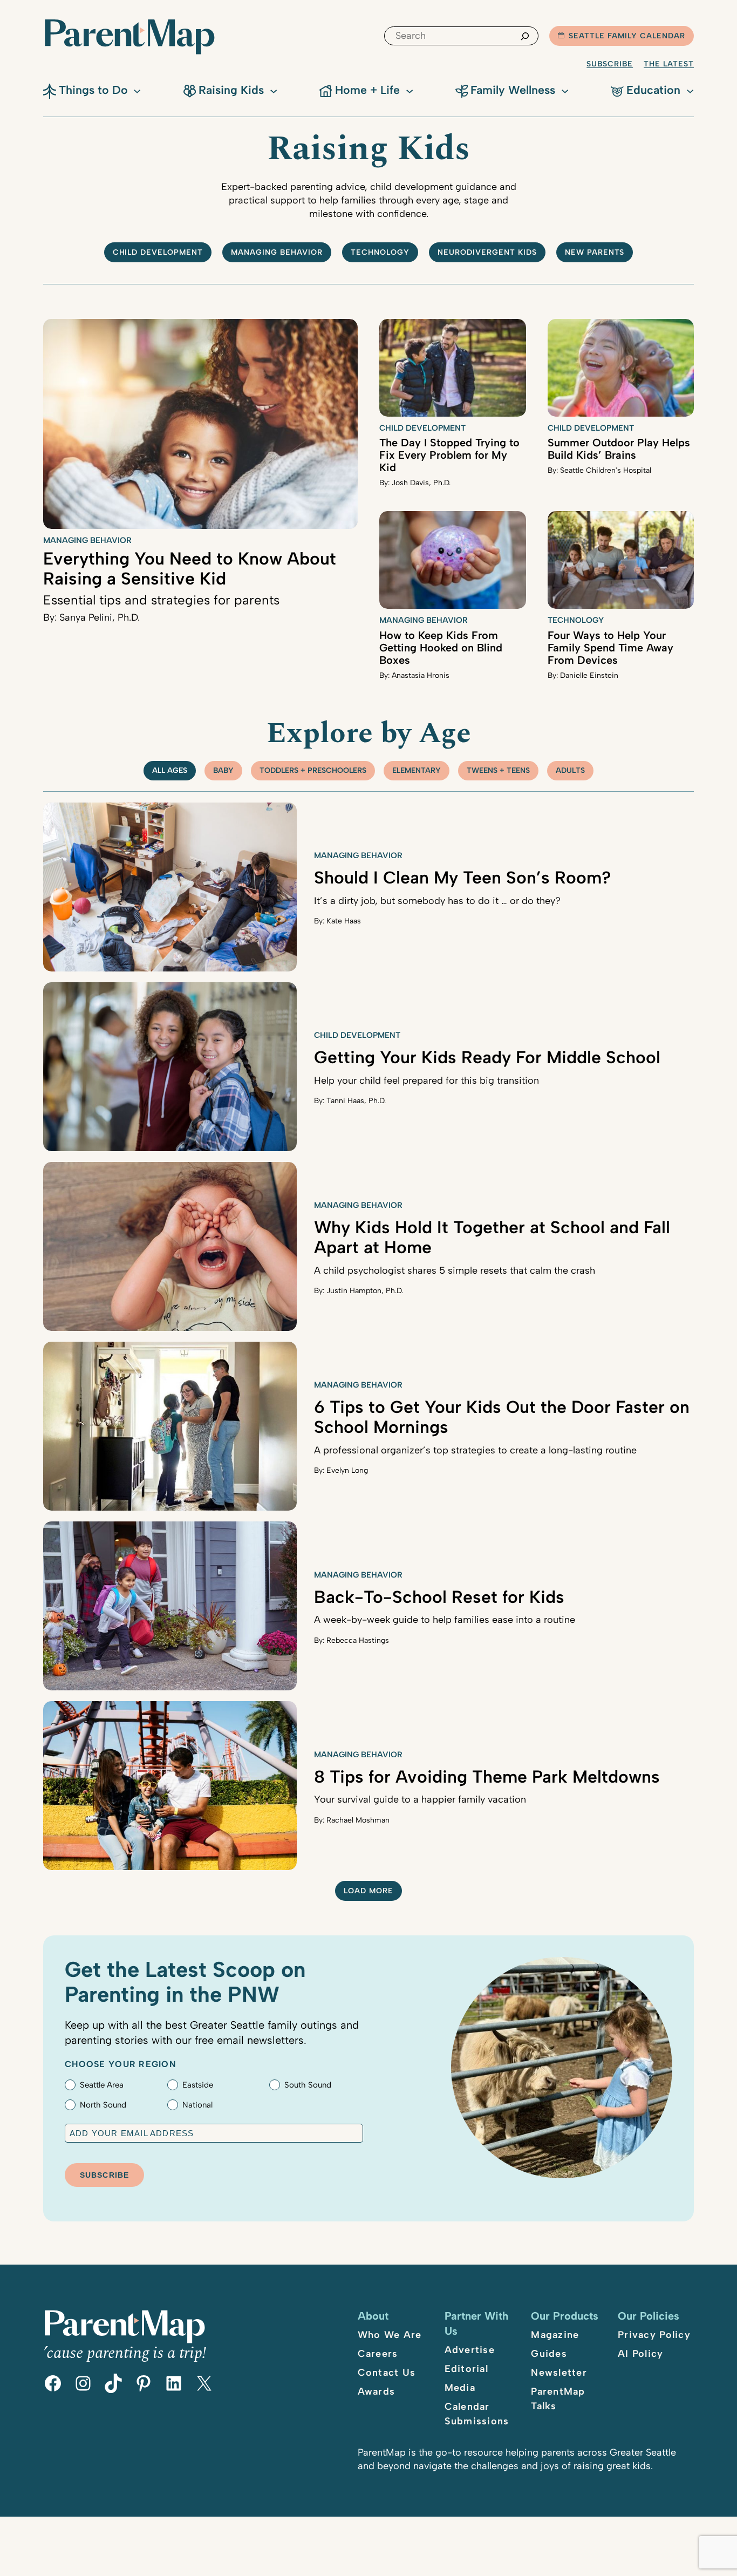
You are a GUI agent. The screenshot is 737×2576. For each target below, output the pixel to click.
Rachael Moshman (358, 1820)
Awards (377, 2391)
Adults (570, 770)
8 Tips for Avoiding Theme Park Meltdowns (487, 1777)
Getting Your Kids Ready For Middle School (487, 1057)
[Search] (525, 36)
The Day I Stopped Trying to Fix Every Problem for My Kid (449, 455)
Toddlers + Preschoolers (313, 770)
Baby (223, 770)
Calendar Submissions (477, 2414)
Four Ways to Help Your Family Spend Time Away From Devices (610, 648)
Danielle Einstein (589, 675)
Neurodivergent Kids (487, 252)
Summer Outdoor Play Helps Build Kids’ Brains (619, 449)
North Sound (103, 2105)
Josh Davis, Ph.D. (421, 483)
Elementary (417, 770)
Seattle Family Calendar (627, 36)
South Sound (308, 2085)
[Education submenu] (690, 90)
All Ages (170, 770)
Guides (549, 2354)
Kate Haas (344, 921)
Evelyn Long (347, 1470)
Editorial (466, 2369)
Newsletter (559, 2373)
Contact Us (387, 2373)
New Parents (595, 252)
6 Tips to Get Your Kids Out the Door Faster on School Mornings (502, 1417)
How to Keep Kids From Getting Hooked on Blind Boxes (441, 648)
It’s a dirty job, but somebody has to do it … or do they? (437, 901)
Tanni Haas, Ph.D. (356, 1101)
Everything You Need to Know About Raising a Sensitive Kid (190, 569)
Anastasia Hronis (421, 675)
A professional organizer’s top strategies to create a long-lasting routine (475, 1450)
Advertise (470, 2350)
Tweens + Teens (498, 770)
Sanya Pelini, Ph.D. (100, 617)
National (197, 2105)
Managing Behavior (277, 252)
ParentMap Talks (558, 2399)
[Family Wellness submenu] (565, 90)
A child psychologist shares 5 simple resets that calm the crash (455, 1270)
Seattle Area (102, 2085)
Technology (380, 252)
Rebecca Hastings (358, 1640)
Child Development (422, 428)
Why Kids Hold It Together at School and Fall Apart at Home (492, 1237)
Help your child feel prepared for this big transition (426, 1080)
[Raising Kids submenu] (274, 90)
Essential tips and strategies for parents (161, 600)
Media (460, 2388)
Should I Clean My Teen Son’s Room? (463, 878)
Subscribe (610, 64)
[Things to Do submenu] (137, 90)
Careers (378, 2354)
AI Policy (640, 2354)
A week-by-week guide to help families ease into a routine (445, 1620)
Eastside (198, 2085)
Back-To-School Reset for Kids (439, 1597)
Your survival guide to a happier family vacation (420, 1799)
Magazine (555, 2335)
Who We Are (390, 2335)
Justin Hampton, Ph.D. (365, 1291)
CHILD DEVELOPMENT (158, 252)
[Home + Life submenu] (410, 90)
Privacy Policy (654, 2335)
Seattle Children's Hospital (606, 470)
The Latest (669, 64)
